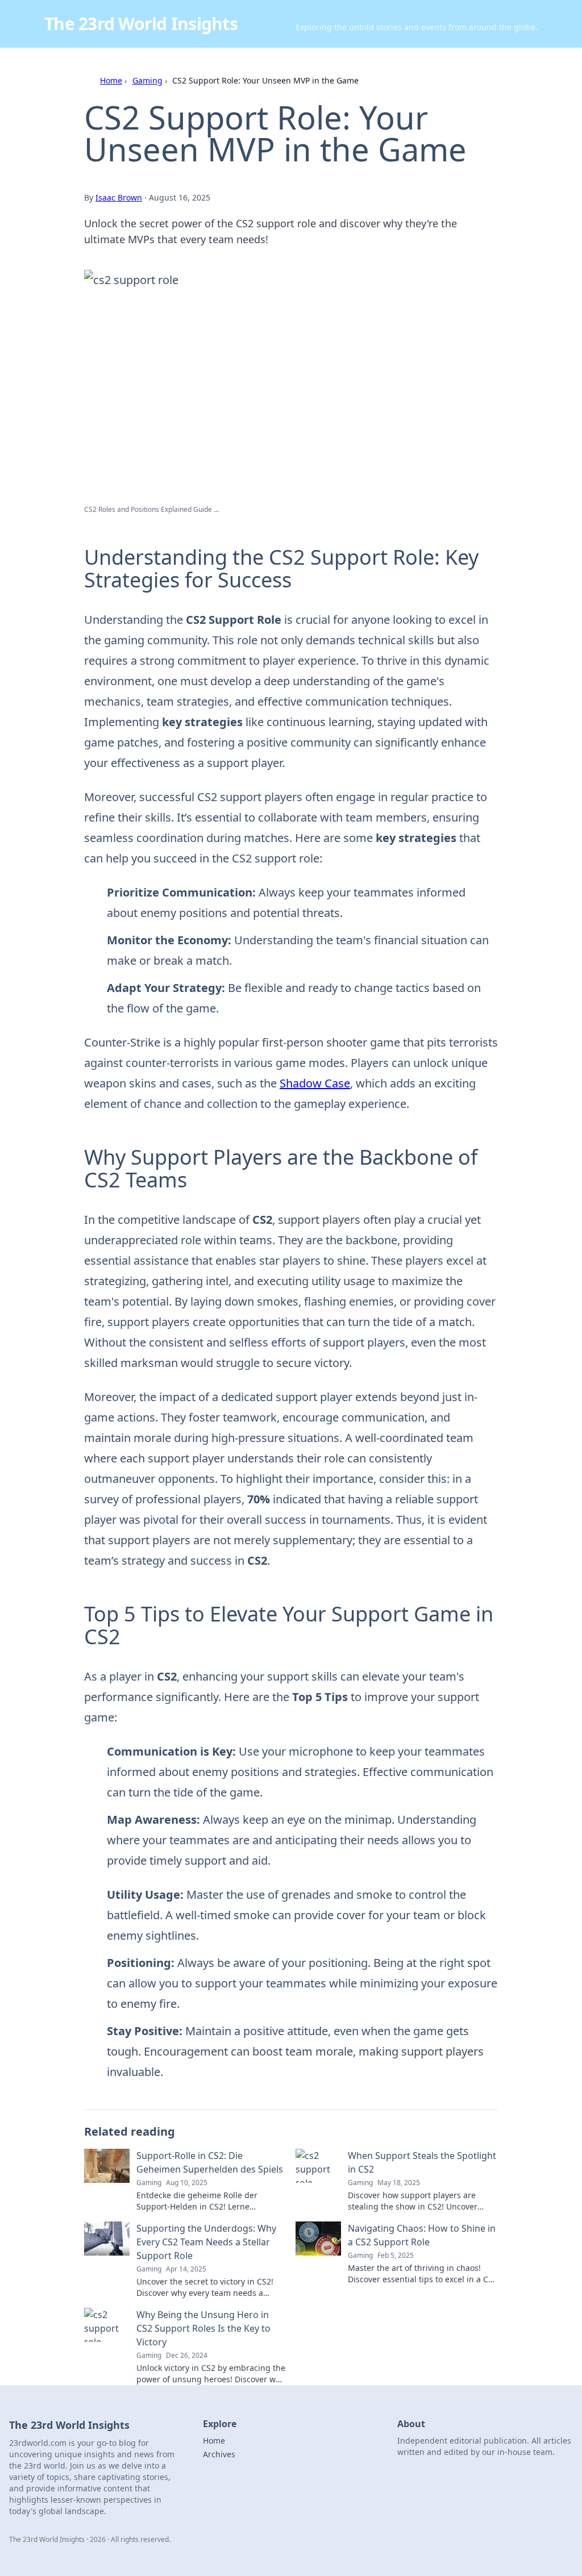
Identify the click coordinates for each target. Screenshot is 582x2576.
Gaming (147, 80)
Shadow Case (315, 1083)
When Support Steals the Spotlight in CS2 (422, 2162)
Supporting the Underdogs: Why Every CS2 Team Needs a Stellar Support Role (206, 2242)
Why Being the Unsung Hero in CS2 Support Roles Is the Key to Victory (203, 2328)
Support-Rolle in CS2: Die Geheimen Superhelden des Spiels (210, 2162)
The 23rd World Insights (141, 24)
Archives (219, 2454)
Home (111, 80)
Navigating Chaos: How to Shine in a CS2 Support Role (422, 2235)
